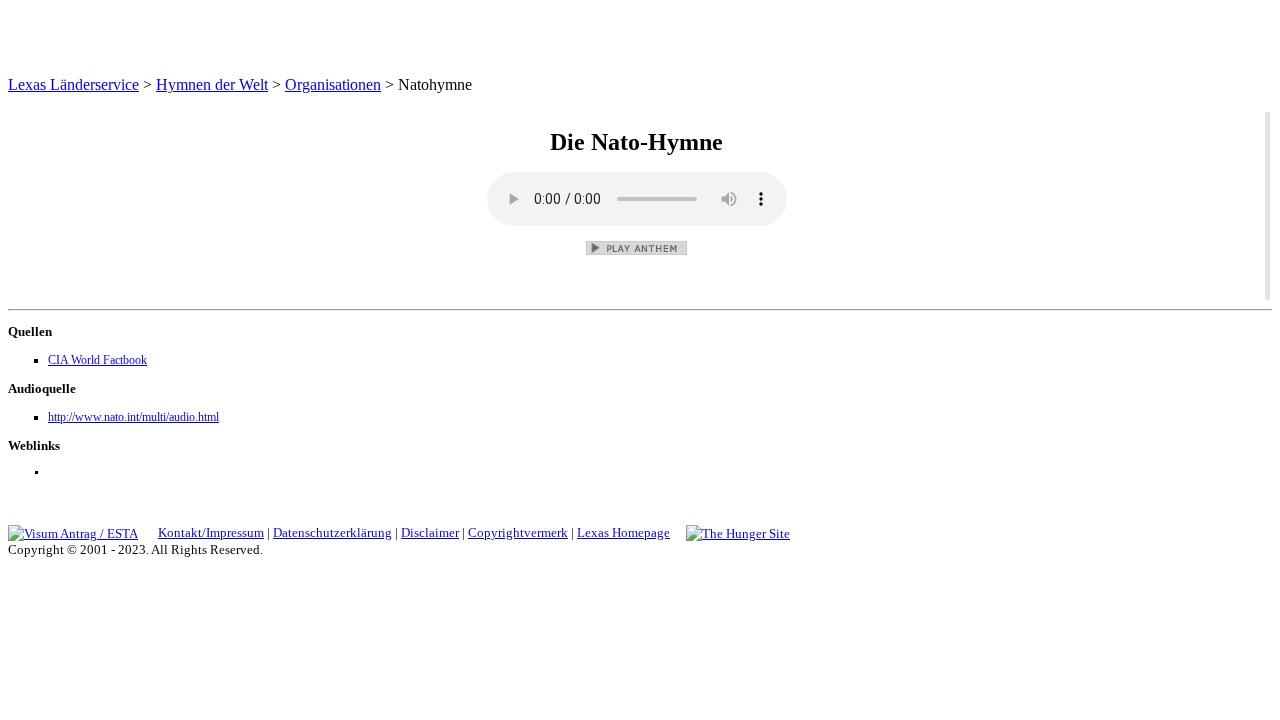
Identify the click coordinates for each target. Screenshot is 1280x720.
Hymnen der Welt (212, 84)
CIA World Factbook (97, 360)
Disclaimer (430, 532)
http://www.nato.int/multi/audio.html (133, 417)
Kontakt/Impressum (211, 532)
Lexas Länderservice (73, 84)
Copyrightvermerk (518, 532)
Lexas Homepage (623, 532)
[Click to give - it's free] (738, 532)
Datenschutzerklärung (332, 532)
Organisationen (333, 84)
